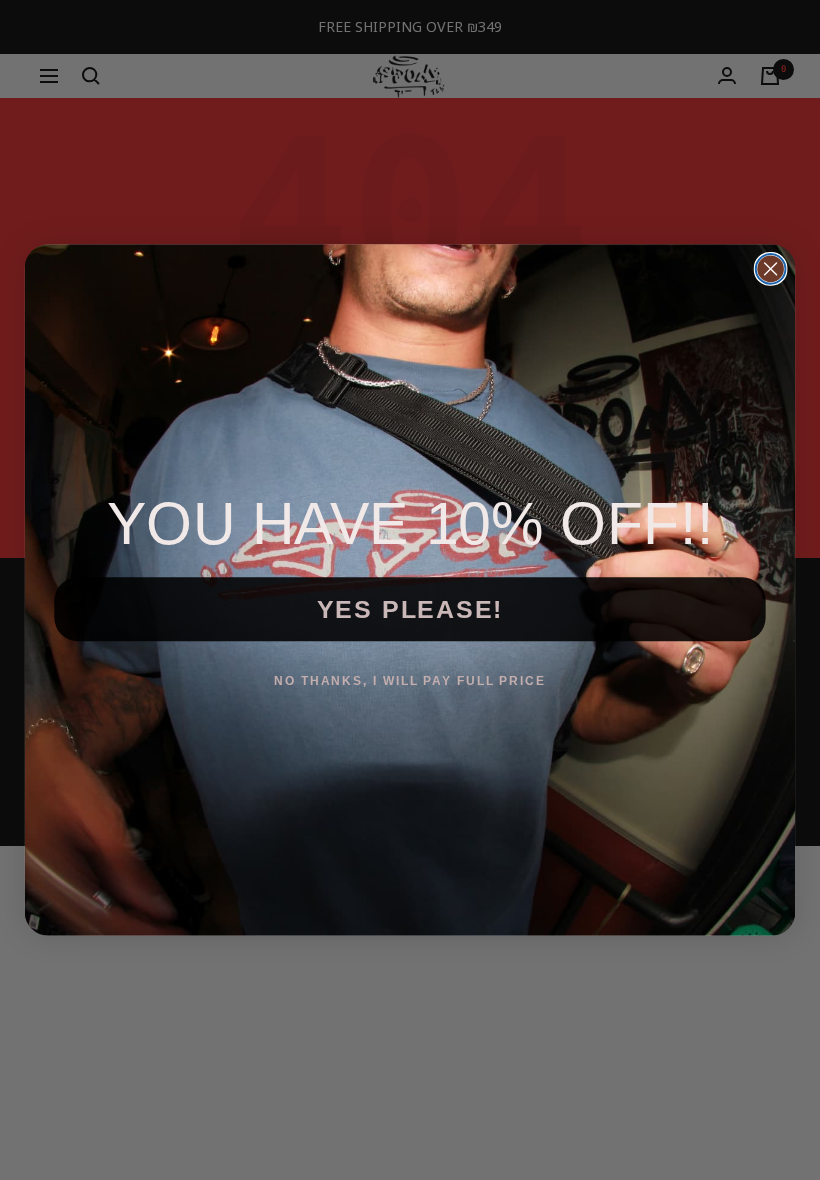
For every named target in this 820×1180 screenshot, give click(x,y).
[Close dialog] (771, 269)
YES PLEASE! (410, 608)
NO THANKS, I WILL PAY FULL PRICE (410, 680)
